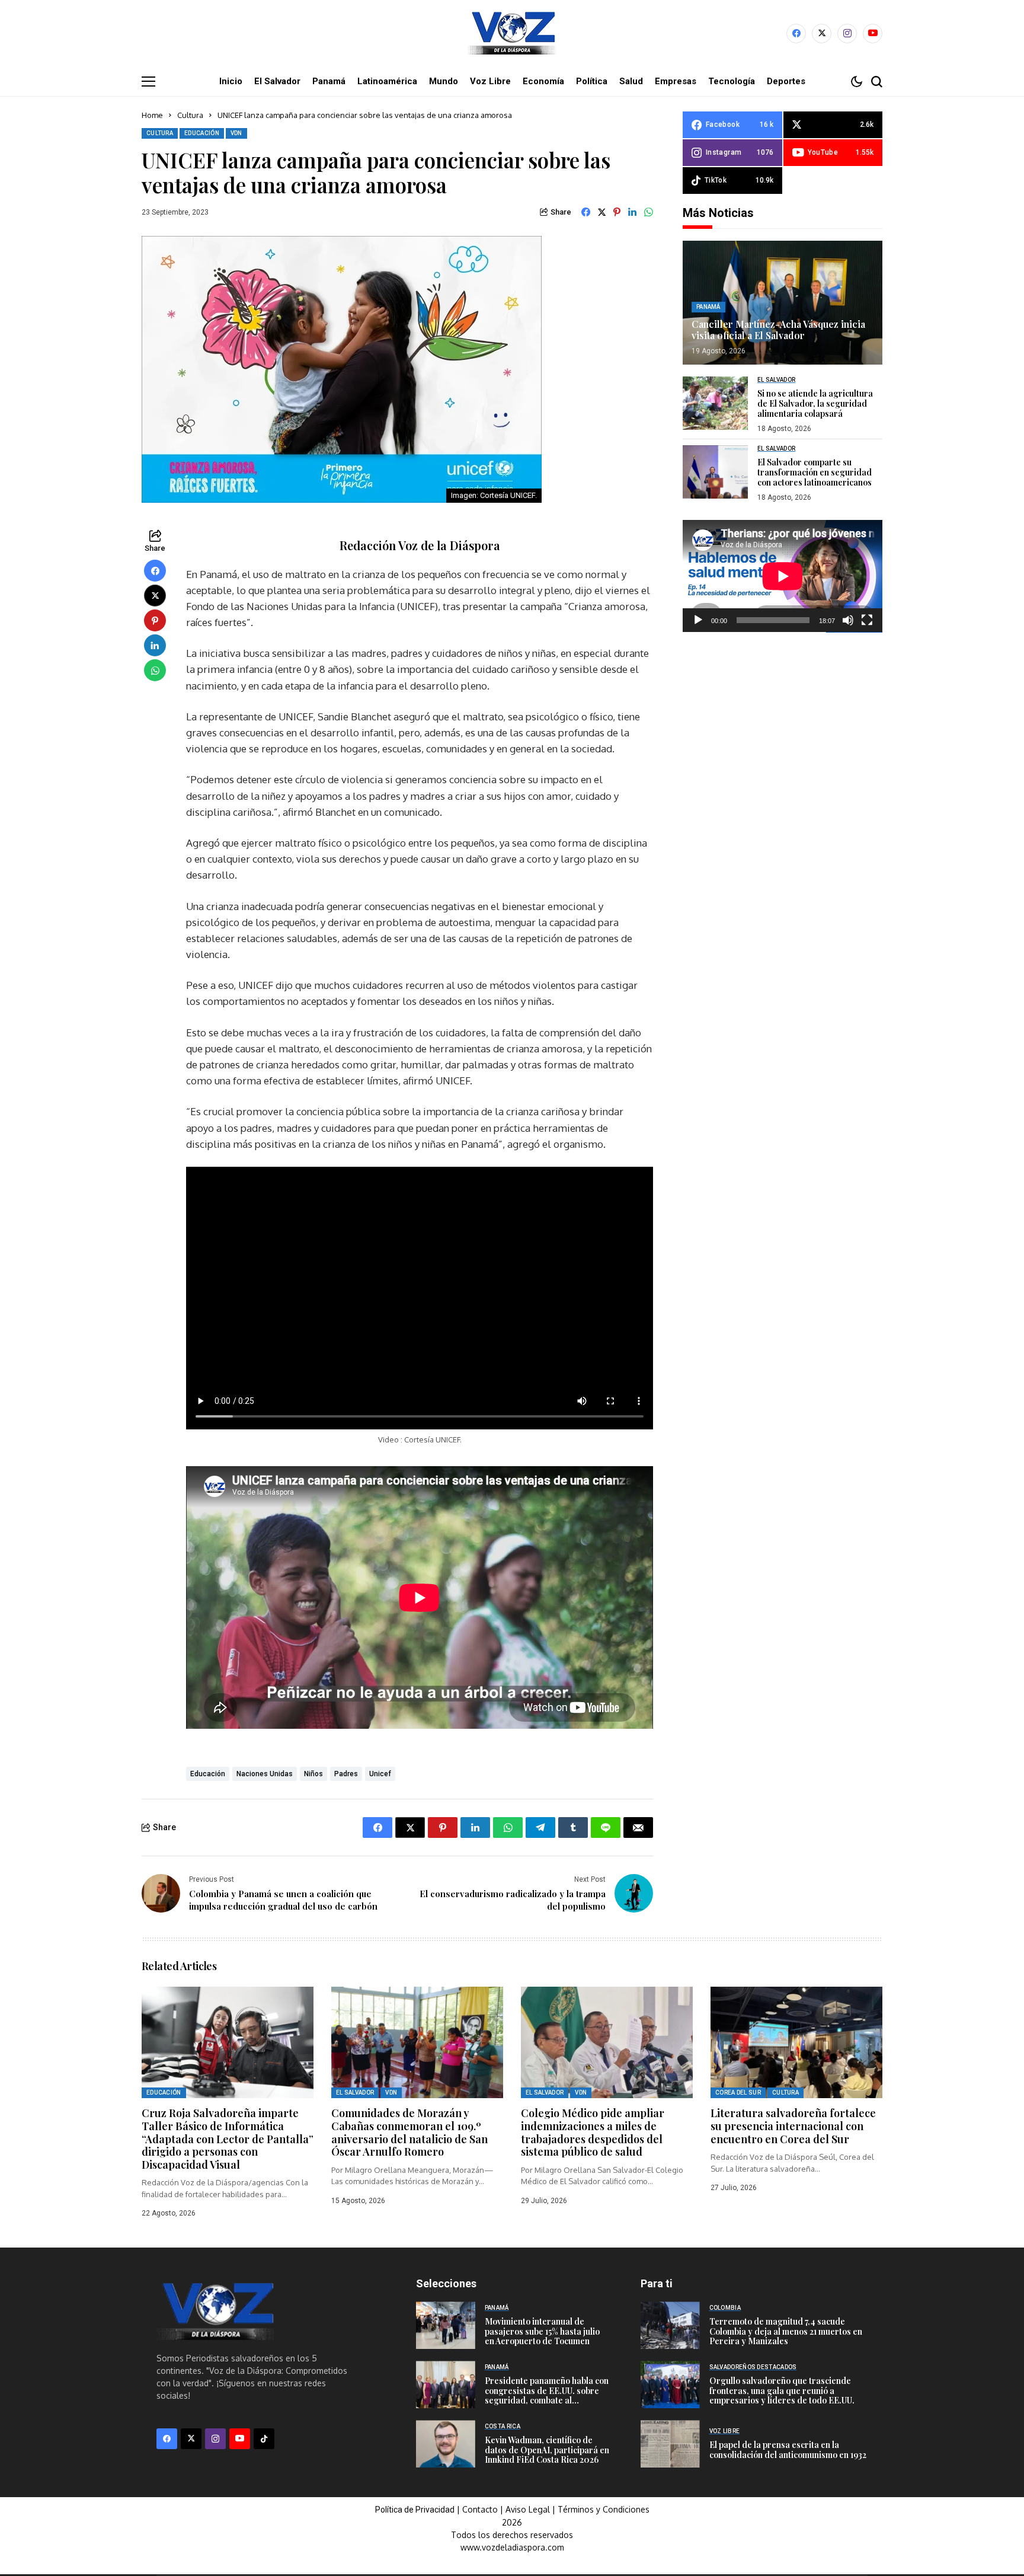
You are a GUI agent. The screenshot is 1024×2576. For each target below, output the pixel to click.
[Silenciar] (848, 620)
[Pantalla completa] (867, 620)
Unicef (380, 1774)
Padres (346, 1774)
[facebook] (796, 33)
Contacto (481, 2509)
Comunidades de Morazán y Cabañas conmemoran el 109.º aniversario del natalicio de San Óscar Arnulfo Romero (409, 2132)
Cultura (190, 115)
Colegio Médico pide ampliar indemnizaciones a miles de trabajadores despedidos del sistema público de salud (593, 2132)
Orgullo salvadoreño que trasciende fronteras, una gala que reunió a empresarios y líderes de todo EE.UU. (782, 2391)
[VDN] (512, 33)
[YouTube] (873, 33)
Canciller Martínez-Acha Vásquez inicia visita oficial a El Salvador (778, 330)
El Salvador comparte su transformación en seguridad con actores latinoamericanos (815, 472)
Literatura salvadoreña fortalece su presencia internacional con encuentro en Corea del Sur (793, 2126)
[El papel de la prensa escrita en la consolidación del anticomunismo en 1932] (670, 2444)
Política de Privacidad (415, 2510)
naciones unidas (265, 1774)
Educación (208, 1774)
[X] (822, 33)
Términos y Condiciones (604, 2509)
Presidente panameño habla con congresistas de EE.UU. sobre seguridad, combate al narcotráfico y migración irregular (547, 2401)
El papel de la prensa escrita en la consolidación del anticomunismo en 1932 (788, 2450)
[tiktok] (264, 2439)
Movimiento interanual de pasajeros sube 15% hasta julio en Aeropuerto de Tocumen (542, 2331)
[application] (783, 576)
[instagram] (847, 33)
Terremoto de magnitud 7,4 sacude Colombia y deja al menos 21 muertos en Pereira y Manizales (786, 2331)
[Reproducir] (698, 620)
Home (152, 115)
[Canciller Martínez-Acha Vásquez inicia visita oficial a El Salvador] (783, 303)
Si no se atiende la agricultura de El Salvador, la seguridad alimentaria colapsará (815, 403)
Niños (313, 1774)
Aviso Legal (528, 2509)
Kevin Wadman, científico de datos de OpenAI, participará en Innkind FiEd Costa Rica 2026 (547, 2450)
